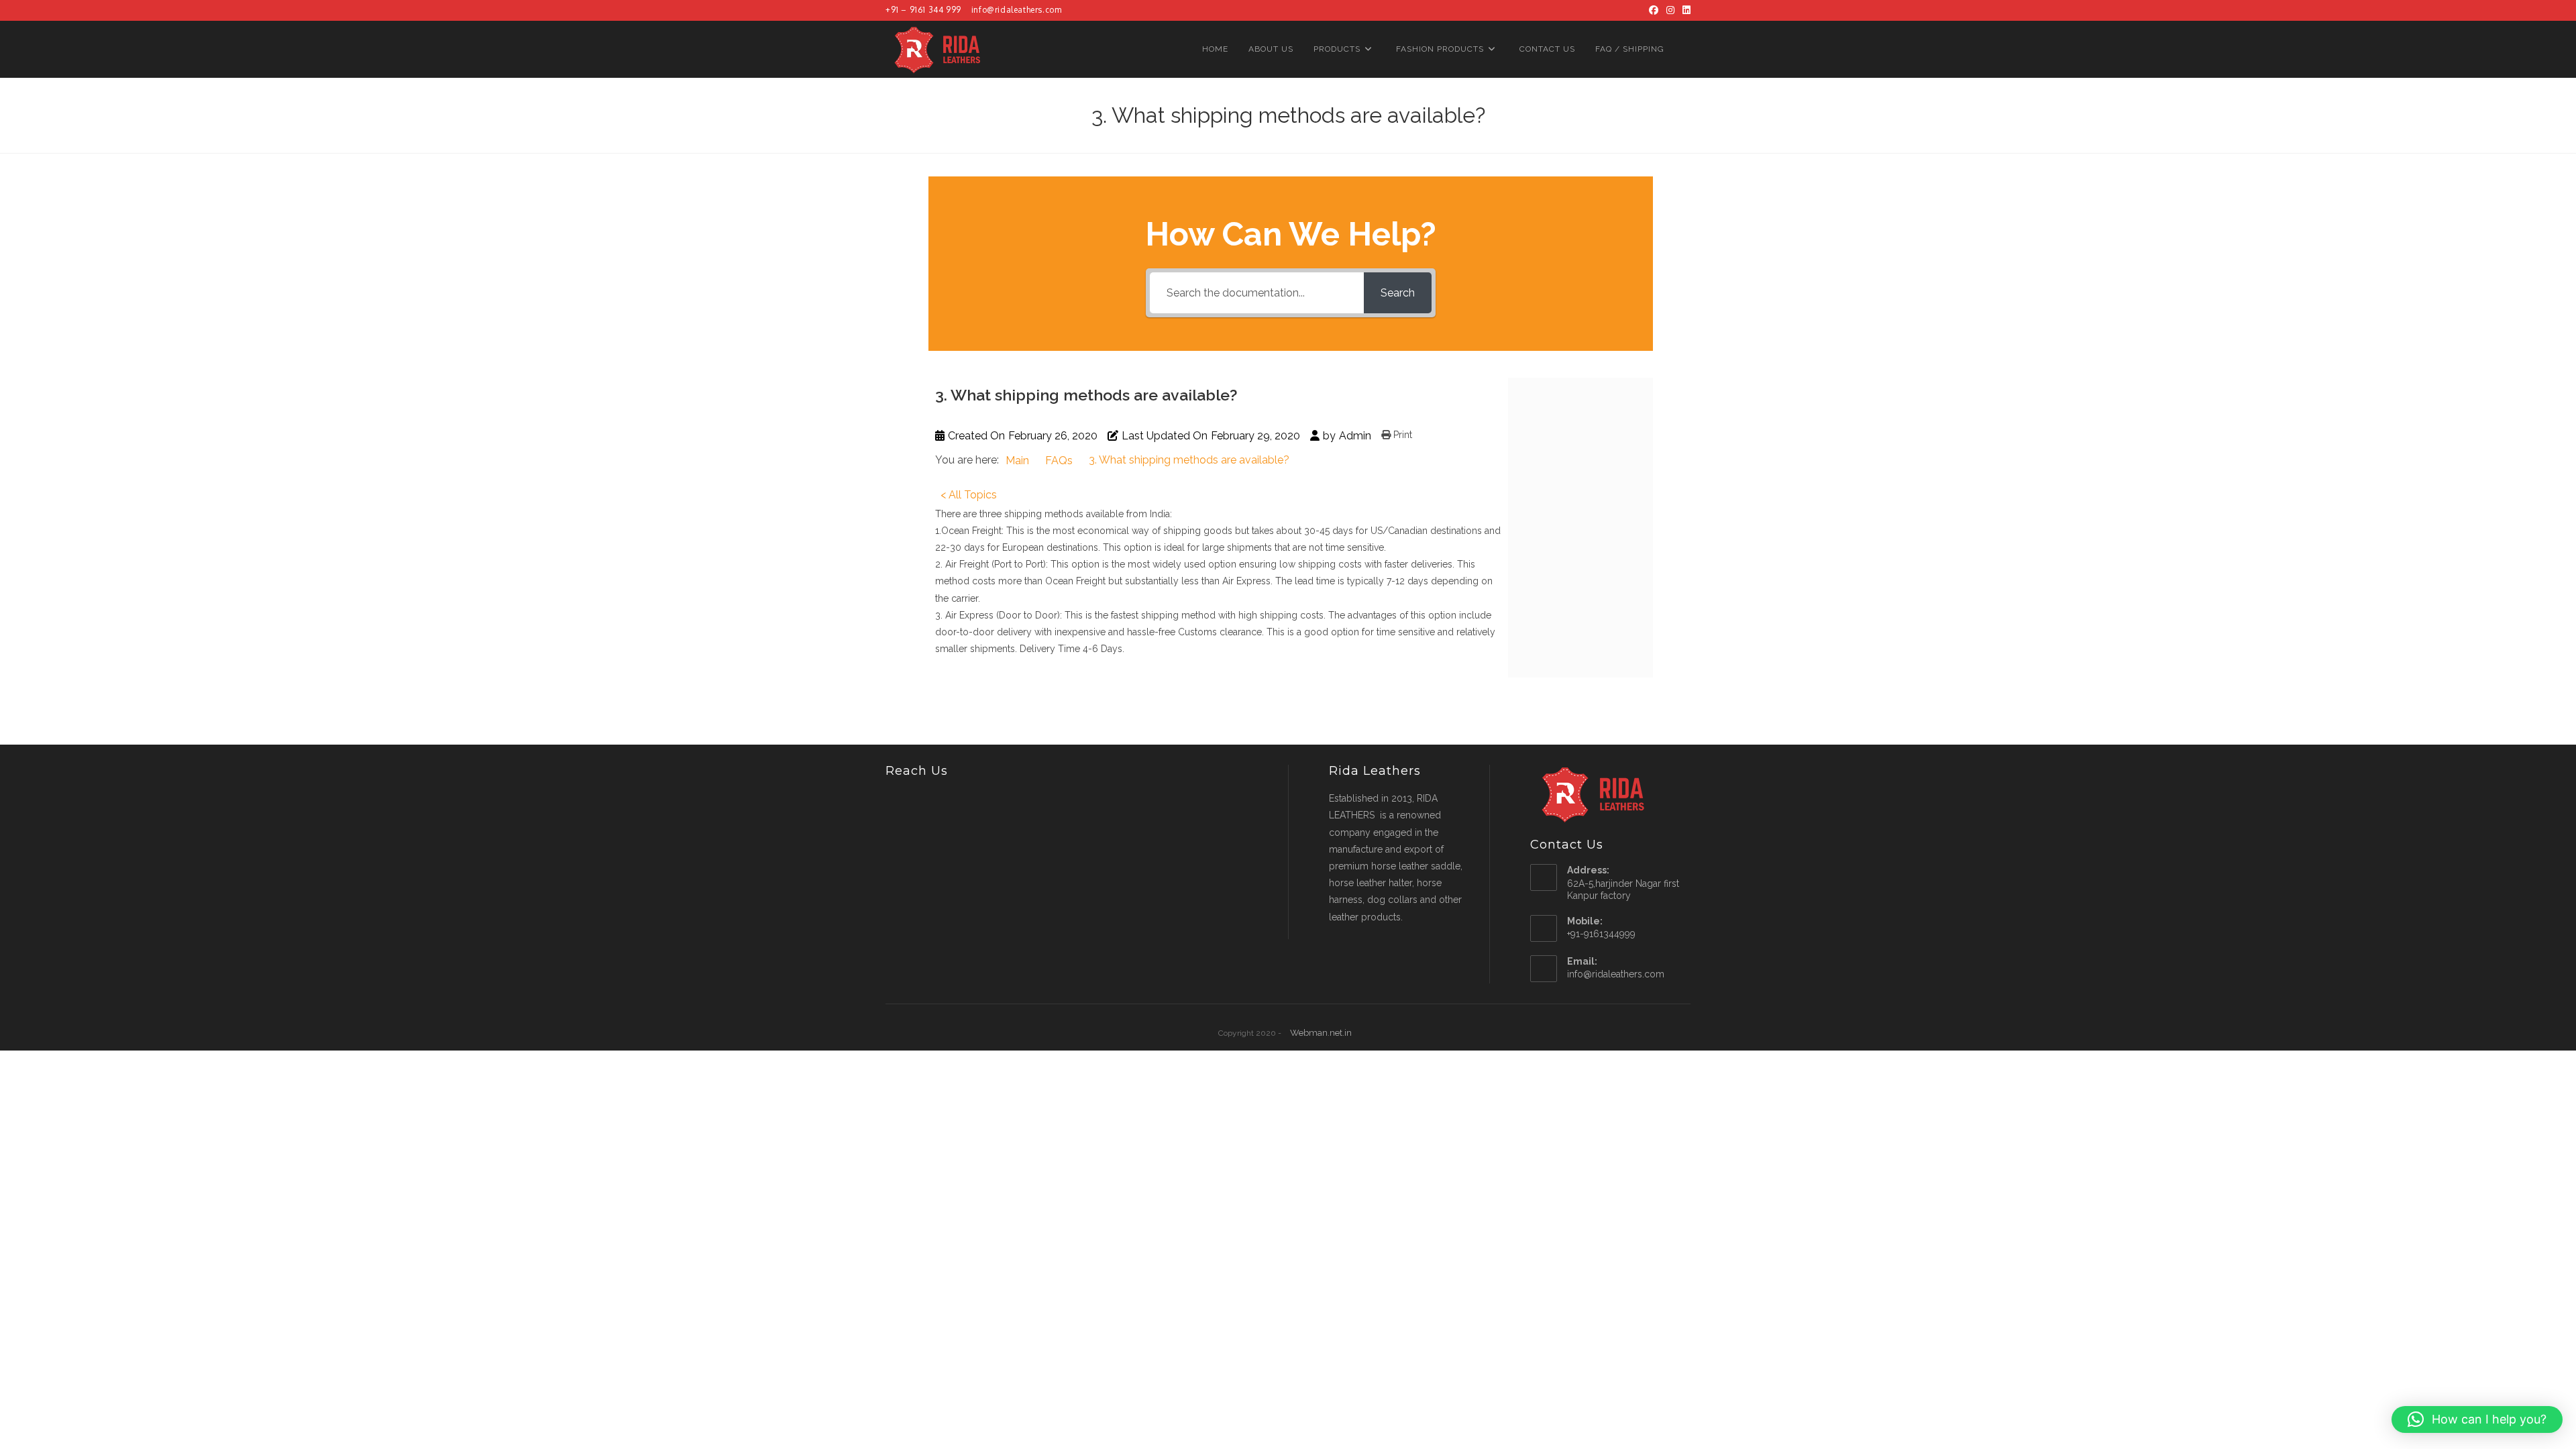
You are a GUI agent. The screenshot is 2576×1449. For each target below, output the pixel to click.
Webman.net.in (1321, 1033)
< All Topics (969, 495)
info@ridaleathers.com (1017, 10)
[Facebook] (1654, 10)
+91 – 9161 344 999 (923, 10)
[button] (2477, 1419)
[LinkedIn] (1684, 10)
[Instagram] (1670, 10)
